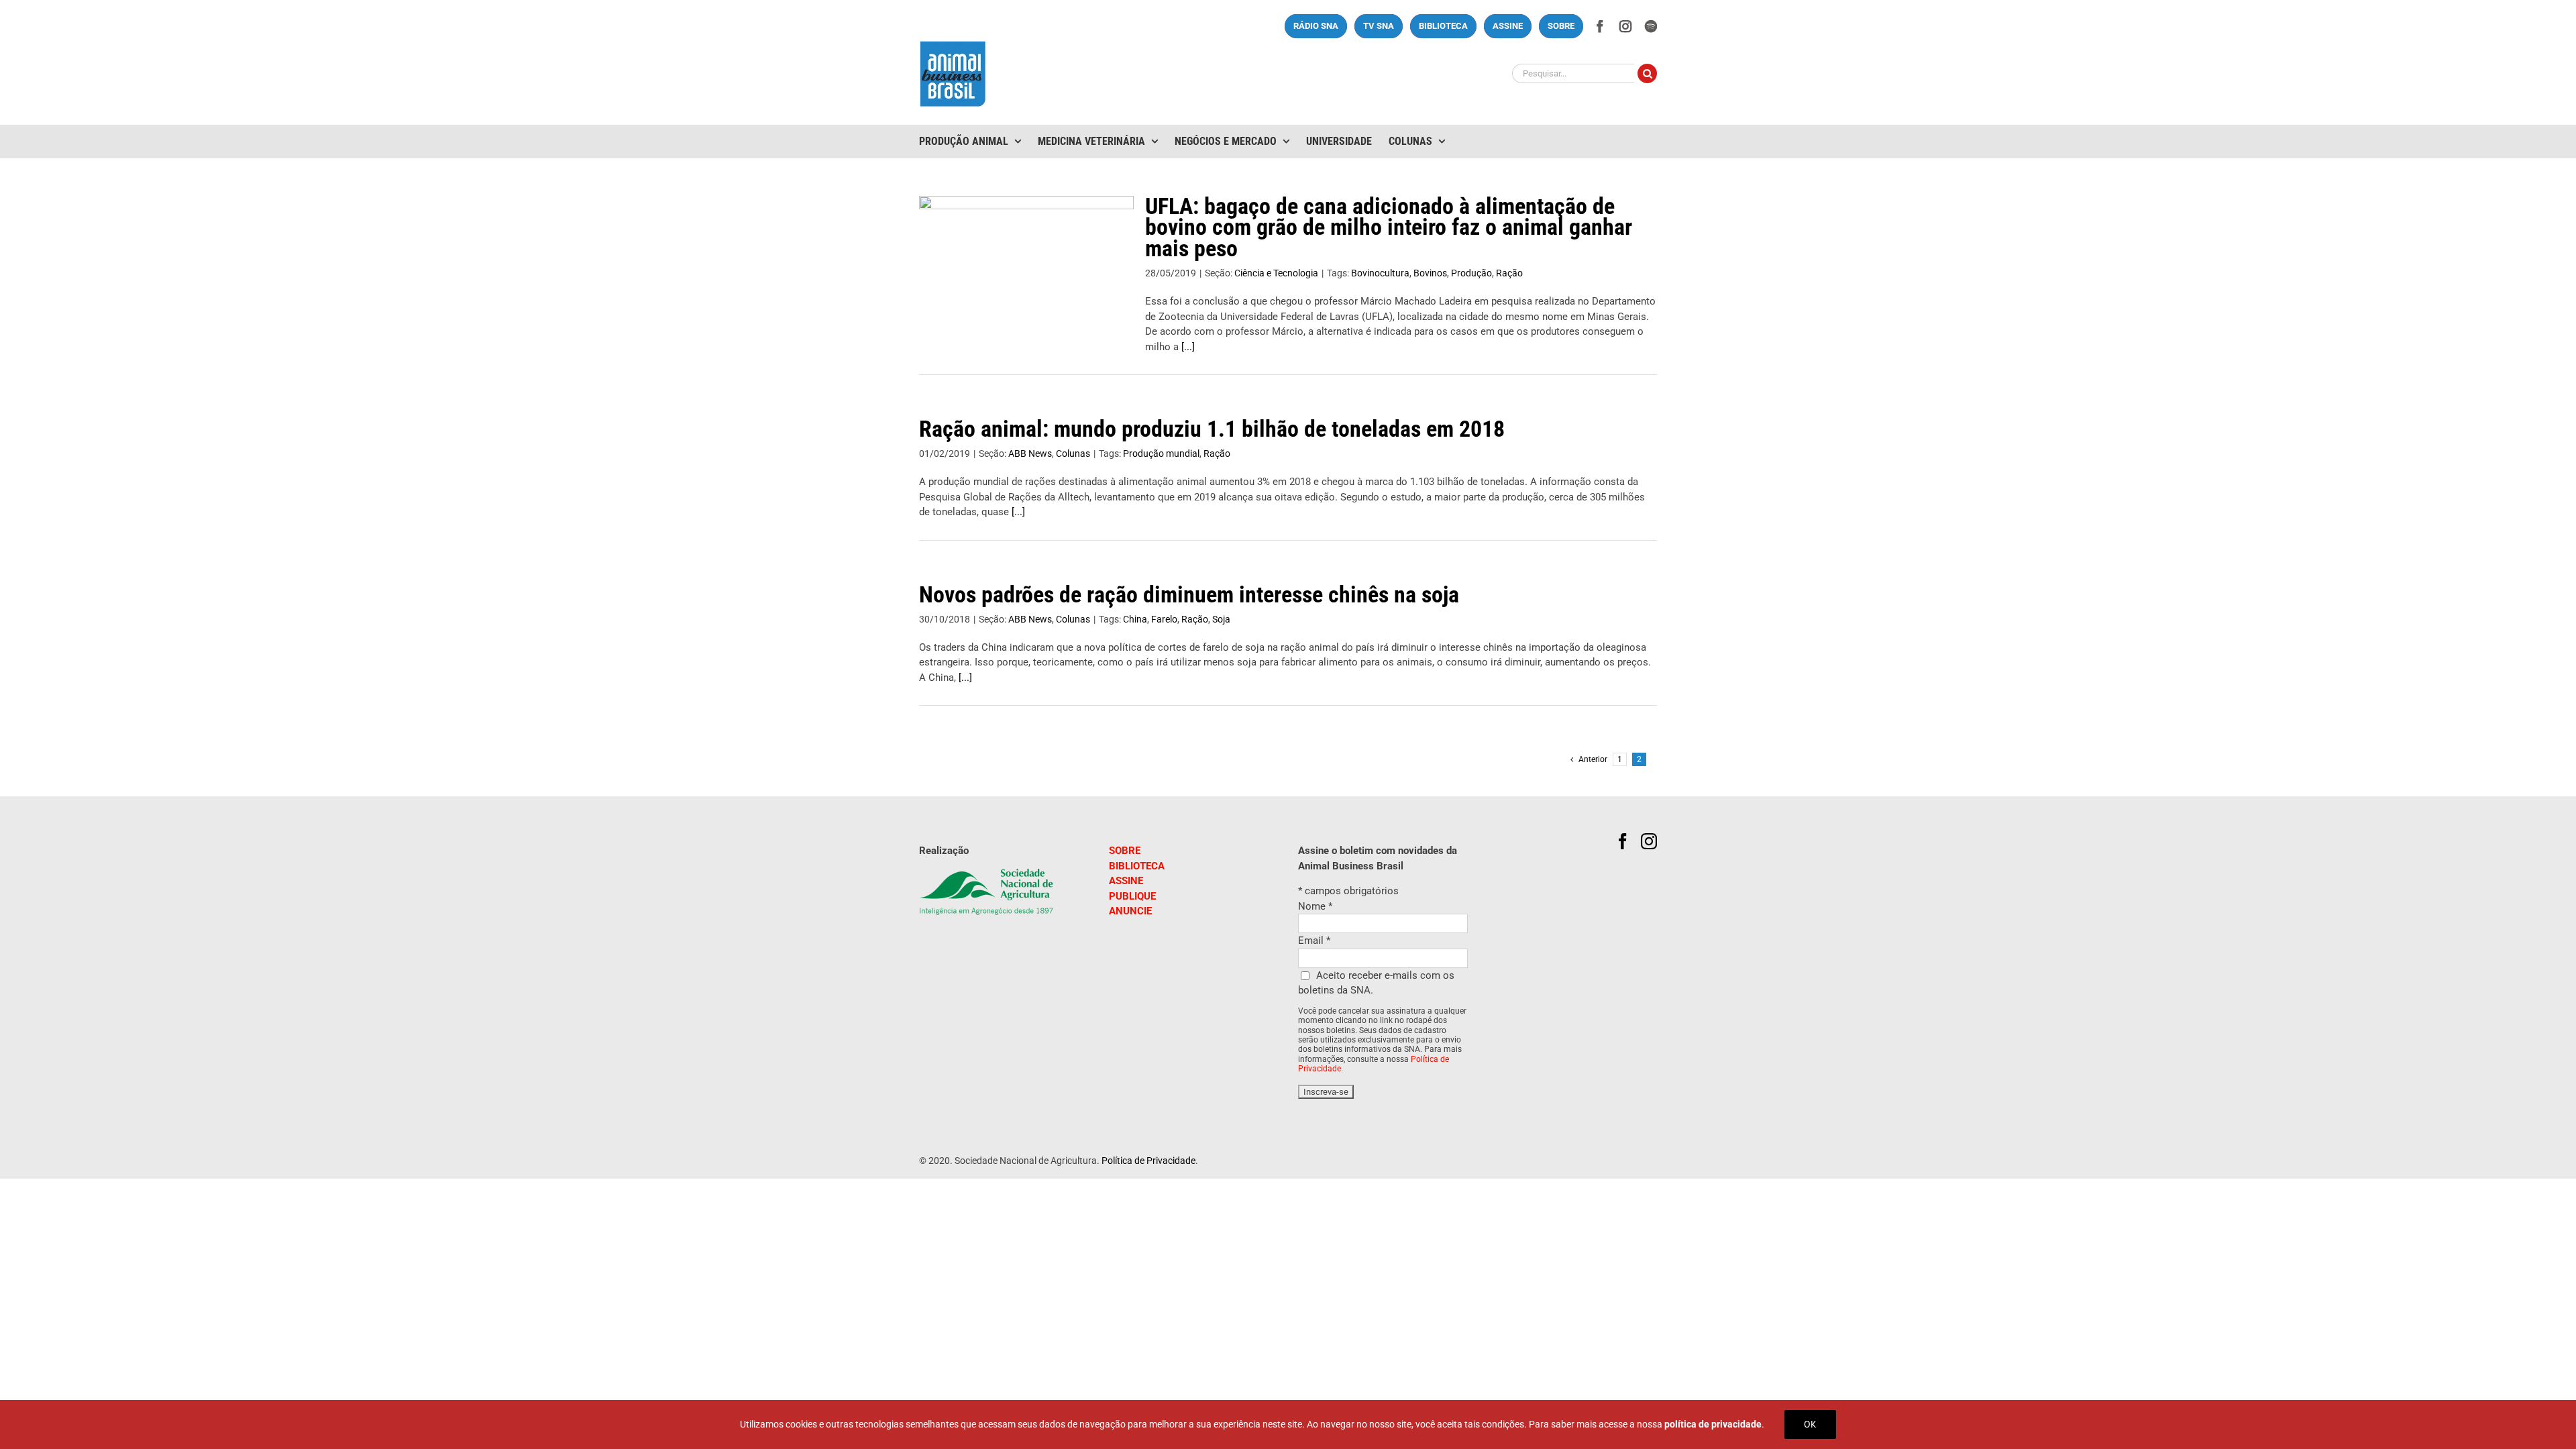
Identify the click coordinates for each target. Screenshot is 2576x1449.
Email (1314, 941)
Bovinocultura (1380, 273)
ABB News (1030, 453)
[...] (1188, 347)
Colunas (1073, 453)
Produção (1471, 273)
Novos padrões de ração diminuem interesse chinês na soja (1189, 594)
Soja (1221, 619)
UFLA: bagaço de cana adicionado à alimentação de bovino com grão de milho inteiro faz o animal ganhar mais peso (1389, 227)
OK (1810, 1424)
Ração (1509, 273)
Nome (1315, 906)
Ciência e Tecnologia (1276, 273)
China (1135, 619)
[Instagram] (1649, 841)
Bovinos (1430, 273)
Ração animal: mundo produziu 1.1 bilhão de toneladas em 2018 (1212, 429)
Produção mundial (1161, 453)
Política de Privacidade (1148, 1161)
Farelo (1164, 619)
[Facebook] (1623, 841)
